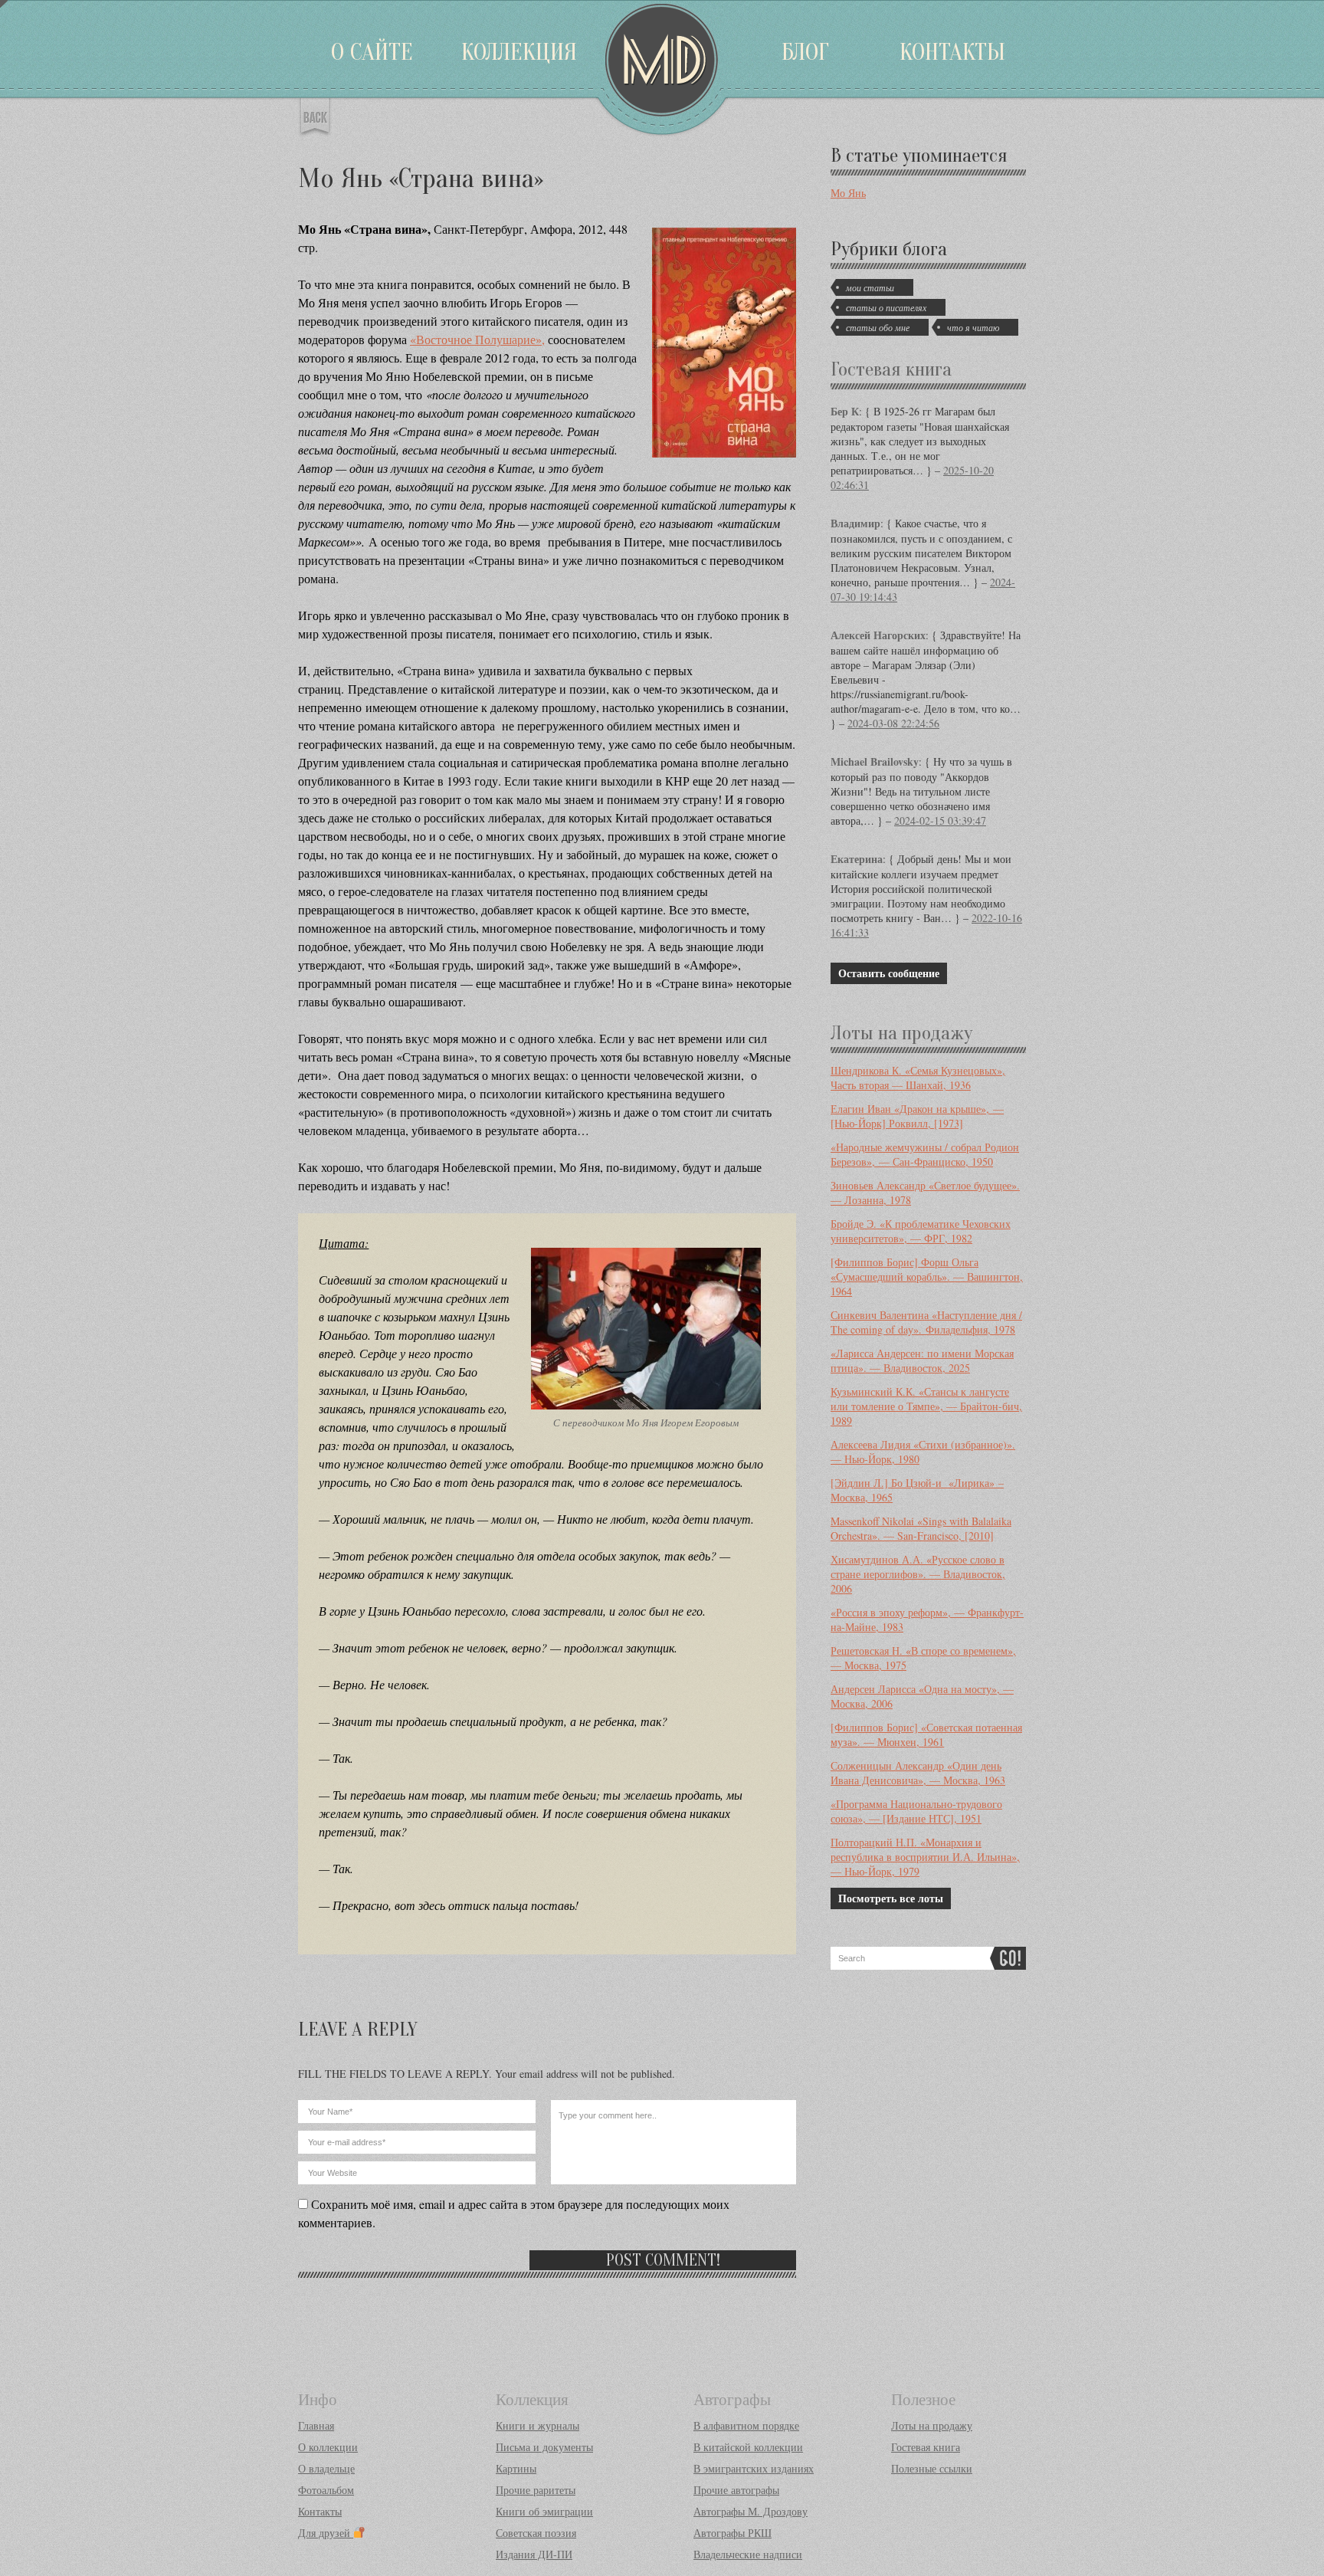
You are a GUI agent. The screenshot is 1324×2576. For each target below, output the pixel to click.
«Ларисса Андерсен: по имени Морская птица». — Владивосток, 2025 (922, 1360)
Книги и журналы (537, 2425)
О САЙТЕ (372, 52)
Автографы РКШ (732, 2533)
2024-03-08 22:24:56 (893, 723)
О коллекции (328, 2447)
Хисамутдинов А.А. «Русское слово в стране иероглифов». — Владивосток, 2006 (918, 1574)
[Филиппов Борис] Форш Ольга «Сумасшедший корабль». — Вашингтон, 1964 (927, 1277)
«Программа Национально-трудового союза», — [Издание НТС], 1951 (916, 1811)
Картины (516, 2468)
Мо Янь (848, 193)
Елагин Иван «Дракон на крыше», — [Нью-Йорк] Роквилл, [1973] (917, 1116)
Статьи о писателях (886, 307)
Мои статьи (870, 287)
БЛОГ (805, 52)
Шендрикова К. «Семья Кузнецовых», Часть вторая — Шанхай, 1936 (918, 1078)
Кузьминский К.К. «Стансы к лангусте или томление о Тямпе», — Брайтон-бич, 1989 (926, 1406)
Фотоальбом (326, 2490)
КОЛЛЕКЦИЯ (519, 52)
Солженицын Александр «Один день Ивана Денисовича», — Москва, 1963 (918, 1773)
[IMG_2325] (646, 1408)
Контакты (320, 2511)
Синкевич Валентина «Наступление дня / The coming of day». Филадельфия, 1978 (926, 1322)
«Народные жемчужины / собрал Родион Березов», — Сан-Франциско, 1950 (925, 1154)
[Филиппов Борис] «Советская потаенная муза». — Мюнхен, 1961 (926, 1734)
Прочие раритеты (536, 2490)
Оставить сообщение (889, 973)
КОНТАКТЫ (952, 52)
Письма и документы (544, 2447)
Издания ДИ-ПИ (534, 2554)
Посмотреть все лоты (891, 1898)
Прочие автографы (736, 2490)
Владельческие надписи (748, 2554)
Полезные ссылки (932, 2468)
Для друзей (326, 2533)
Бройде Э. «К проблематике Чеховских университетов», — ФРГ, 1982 (921, 1231)
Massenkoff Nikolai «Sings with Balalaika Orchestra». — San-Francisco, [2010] (921, 1528)
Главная (316, 2425)
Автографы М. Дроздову (750, 2511)
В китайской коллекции (748, 2447)
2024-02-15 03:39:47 (940, 820)
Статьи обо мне (878, 327)
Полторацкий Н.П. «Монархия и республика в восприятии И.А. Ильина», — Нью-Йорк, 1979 (925, 1857)
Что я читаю (973, 327)
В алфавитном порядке (746, 2425)
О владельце (326, 2468)
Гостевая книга (891, 369)
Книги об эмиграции (544, 2511)
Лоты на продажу (901, 1033)
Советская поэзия (536, 2533)
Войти (4, 4)
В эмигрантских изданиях (754, 2468)
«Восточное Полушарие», (477, 339)
